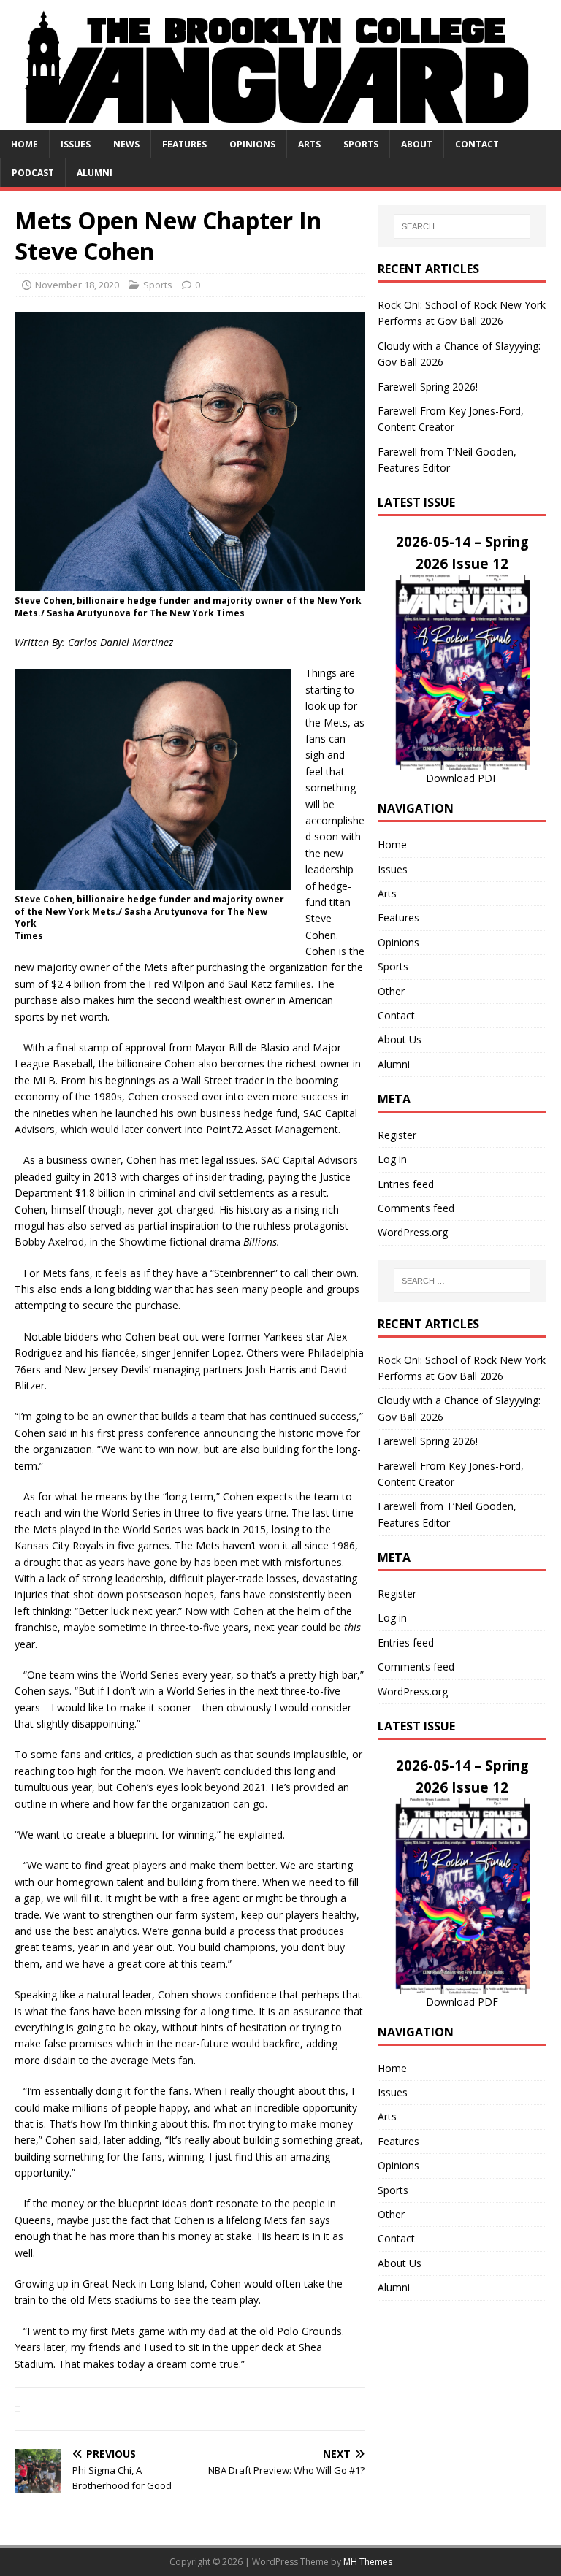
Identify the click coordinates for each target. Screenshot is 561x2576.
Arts (309, 144)
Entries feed (406, 1184)
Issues (76, 144)
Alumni (95, 173)
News (126, 144)
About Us (400, 1039)
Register (397, 1135)
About (417, 144)
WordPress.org (413, 1232)
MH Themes (368, 2562)
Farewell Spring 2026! (428, 387)
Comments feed (416, 1208)
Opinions (252, 144)
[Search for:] (462, 226)
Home (24, 144)
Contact (477, 144)
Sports (361, 144)
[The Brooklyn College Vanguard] (280, 121)
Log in (392, 1159)
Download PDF (462, 778)
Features (184, 144)
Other (391, 991)
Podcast (33, 173)
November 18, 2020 (77, 285)
